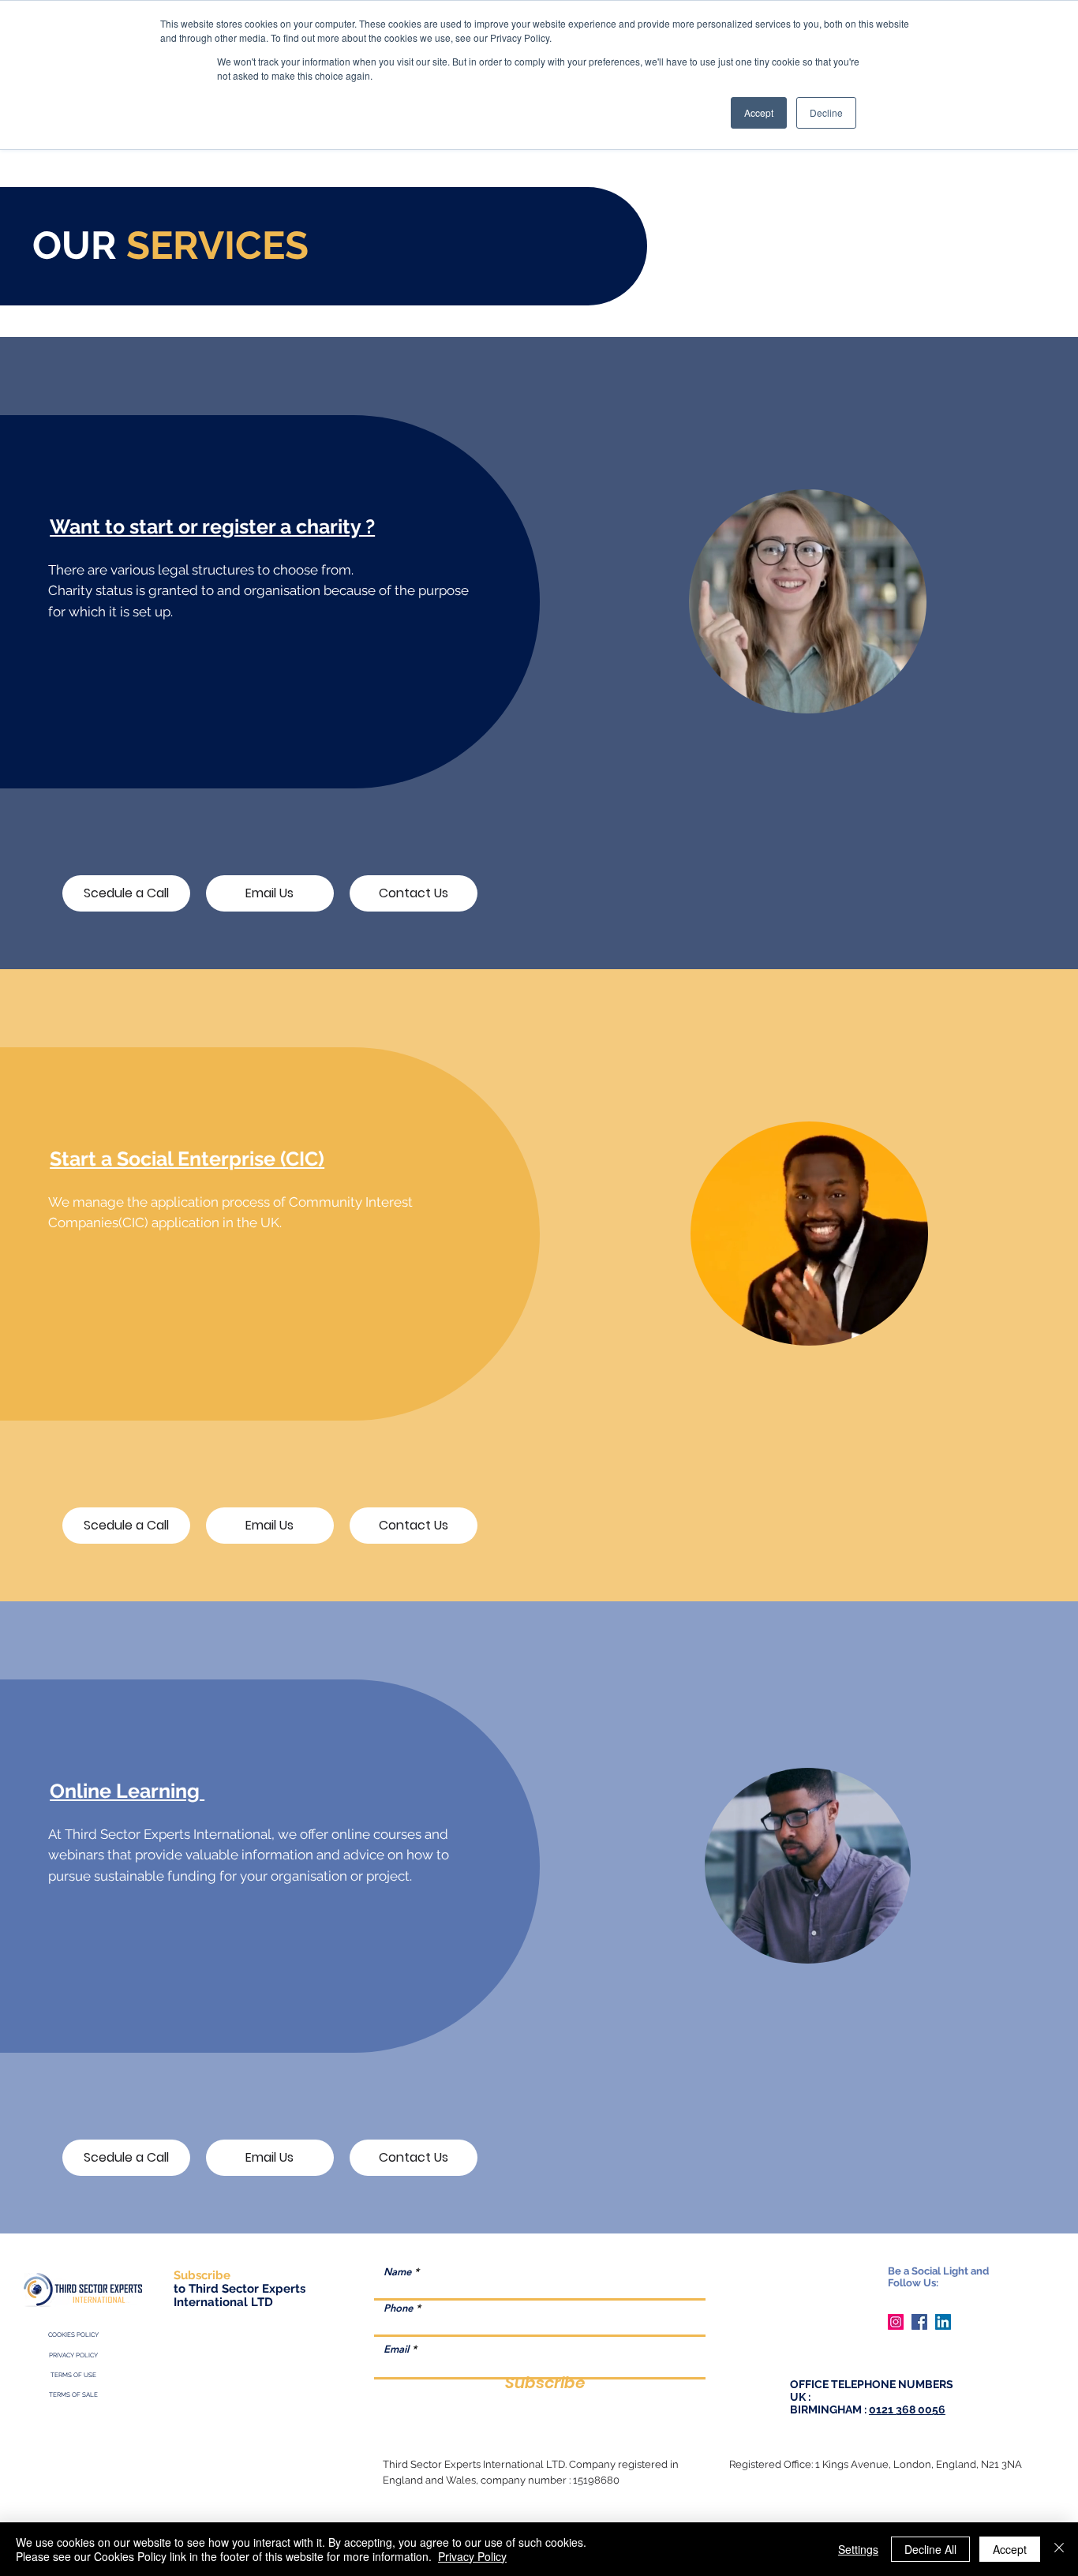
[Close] (1059, 2549)
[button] (899, 695)
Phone (398, 2308)
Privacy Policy (472, 2556)
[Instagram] (896, 2322)
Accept (1010, 2549)
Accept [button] (759, 112)
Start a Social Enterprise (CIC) (187, 1159)
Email (396, 2349)
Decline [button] (826, 112)
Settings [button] (858, 2549)
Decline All (930, 2549)
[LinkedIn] (943, 2322)
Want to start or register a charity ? (212, 527)
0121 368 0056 (907, 2409)
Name (397, 2272)
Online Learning (127, 1791)
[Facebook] (919, 2322)
